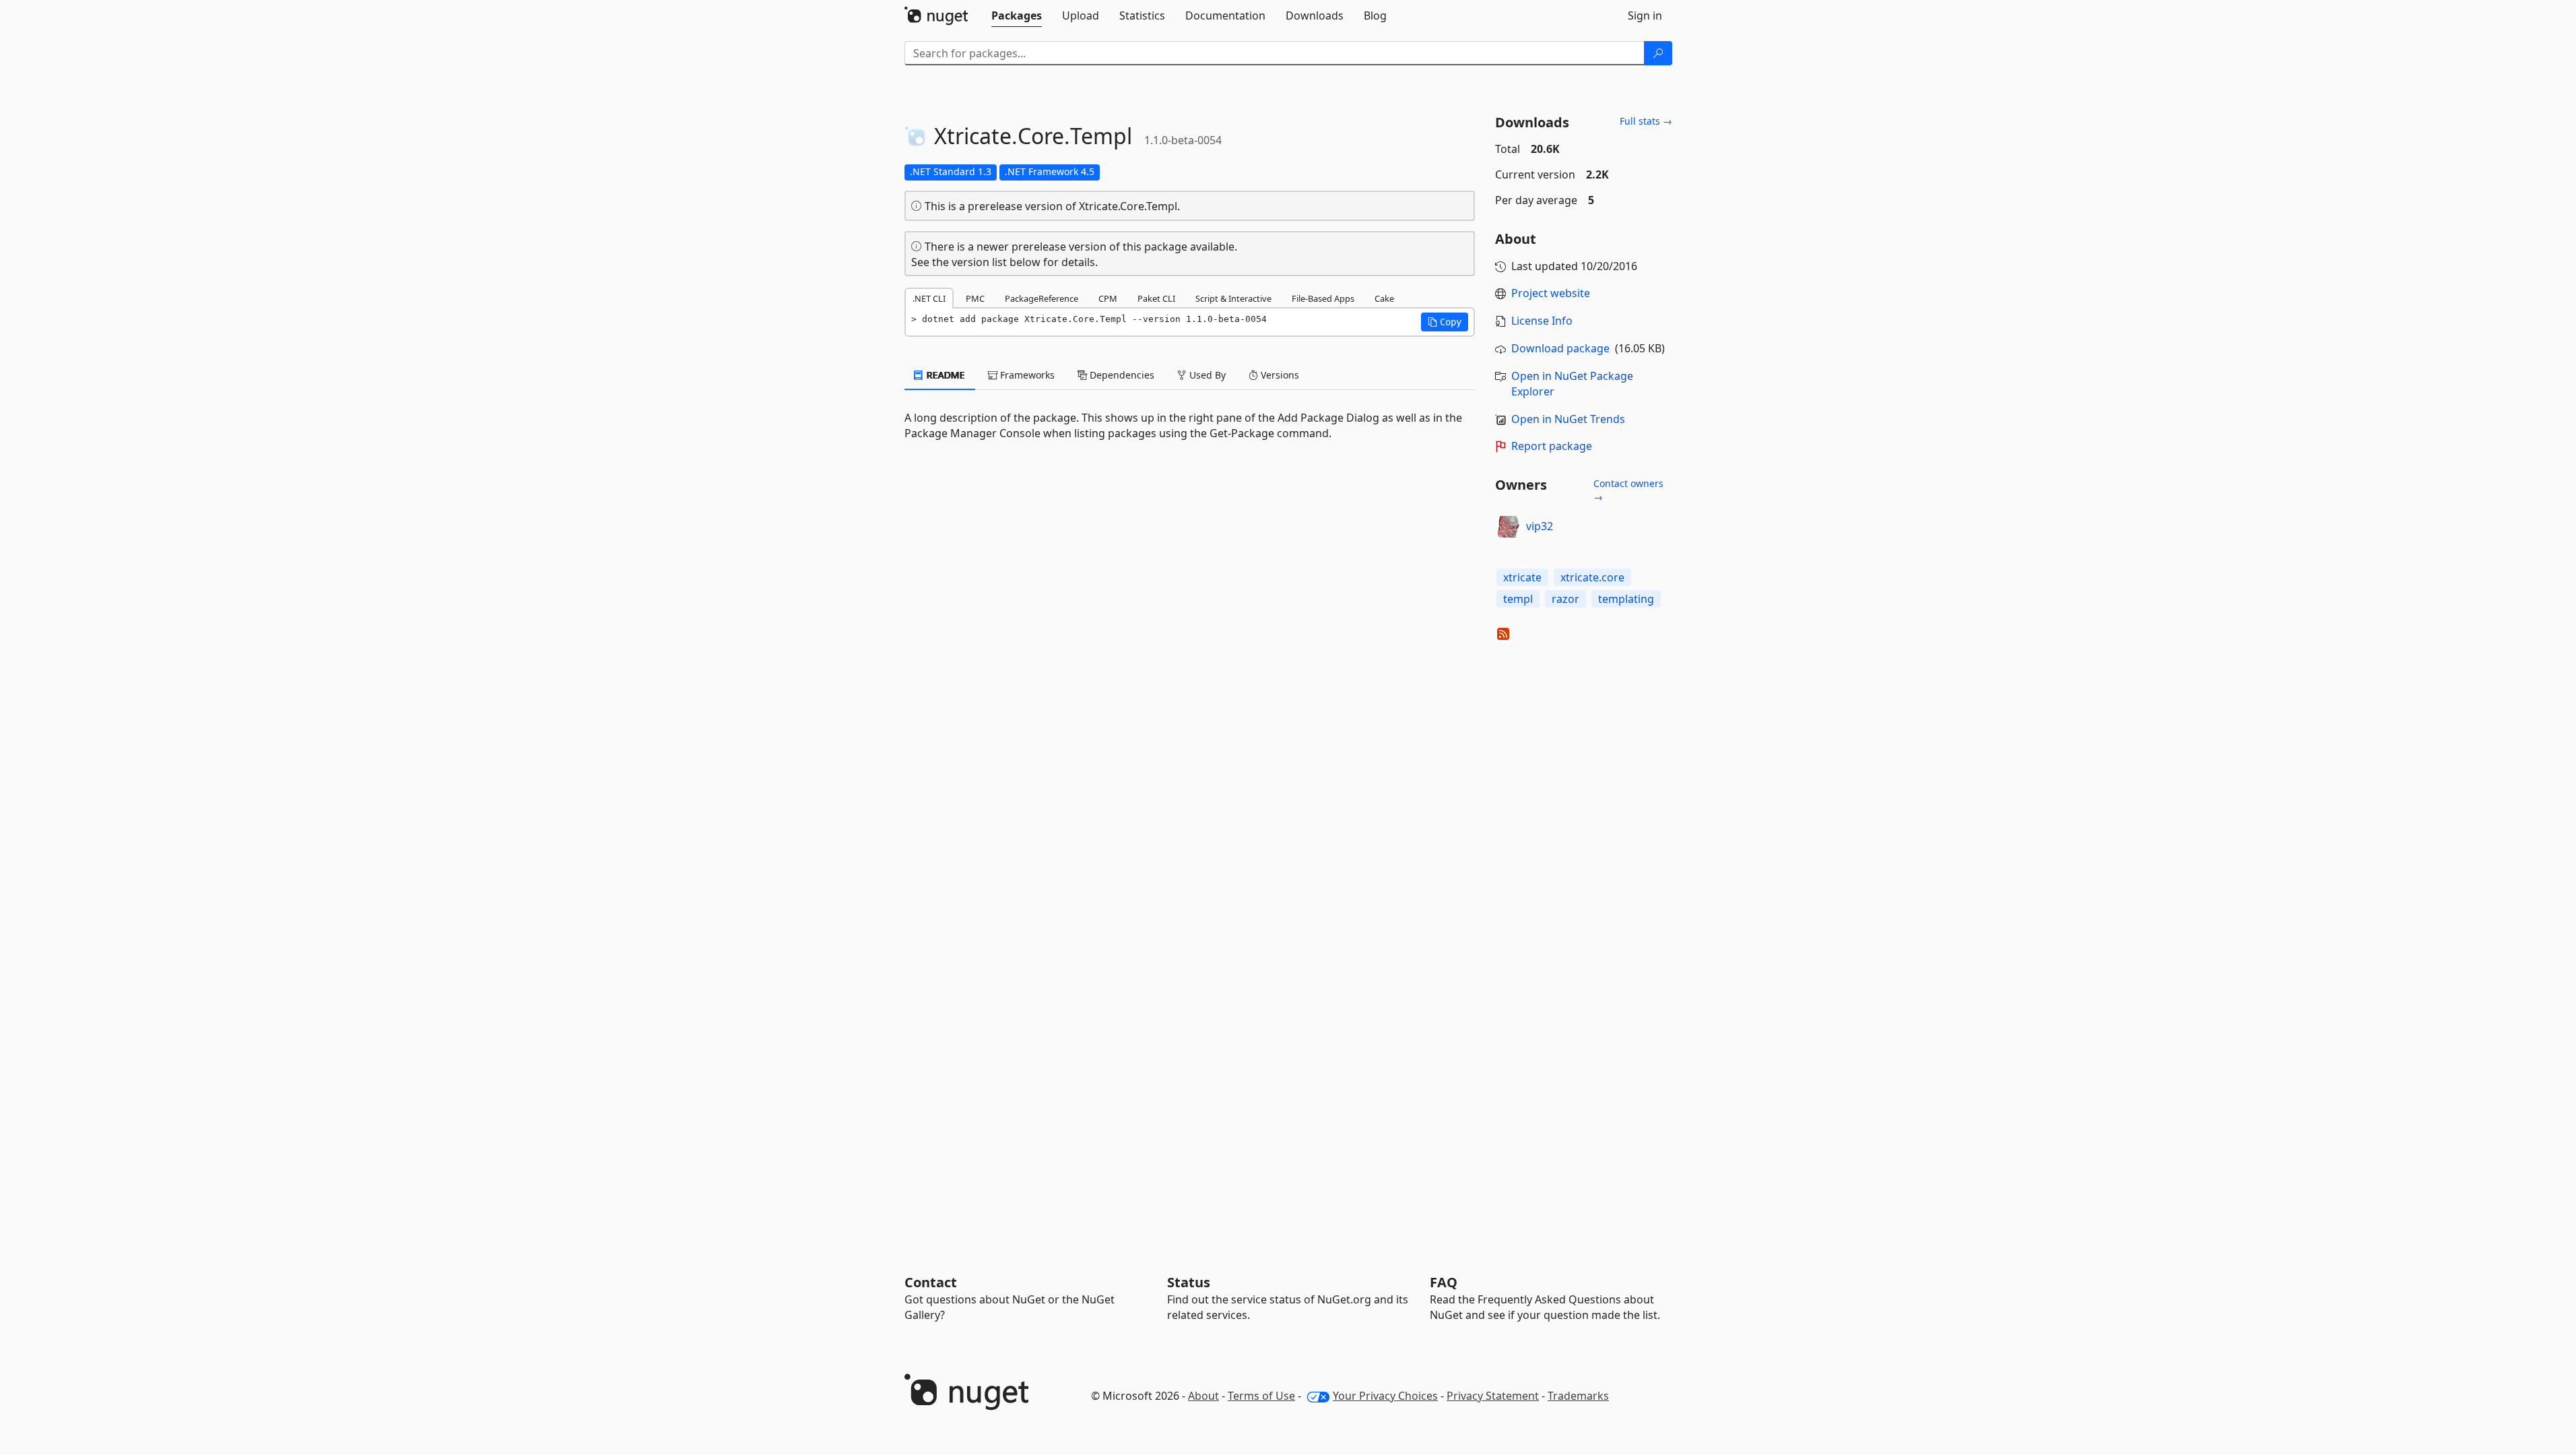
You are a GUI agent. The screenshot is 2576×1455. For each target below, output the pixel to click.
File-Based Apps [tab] (1323, 298)
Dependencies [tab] (1121, 375)
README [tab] (945, 375)
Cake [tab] (1384, 298)
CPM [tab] (1108, 298)
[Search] (1658, 53)
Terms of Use (1261, 1396)
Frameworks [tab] (1026, 375)
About (1203, 1396)
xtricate (1522, 577)
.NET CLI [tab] (929, 298)
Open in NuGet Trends (1568, 419)
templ (1518, 599)
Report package (1552, 446)
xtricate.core (1592, 577)
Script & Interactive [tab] (1233, 298)
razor (1565, 599)
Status (1189, 1282)
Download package (1560, 348)
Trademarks (1578, 1396)
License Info (1542, 321)
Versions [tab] (1279, 375)
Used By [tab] (1206, 375)
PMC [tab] (975, 298)
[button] (1445, 322)
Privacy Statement (1493, 1396)
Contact (931, 1282)
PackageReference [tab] (1042, 298)
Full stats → (1646, 121)
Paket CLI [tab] (1156, 298)
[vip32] (1509, 527)
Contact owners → (1628, 490)
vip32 (1540, 526)
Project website (1551, 293)
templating (1626, 599)
